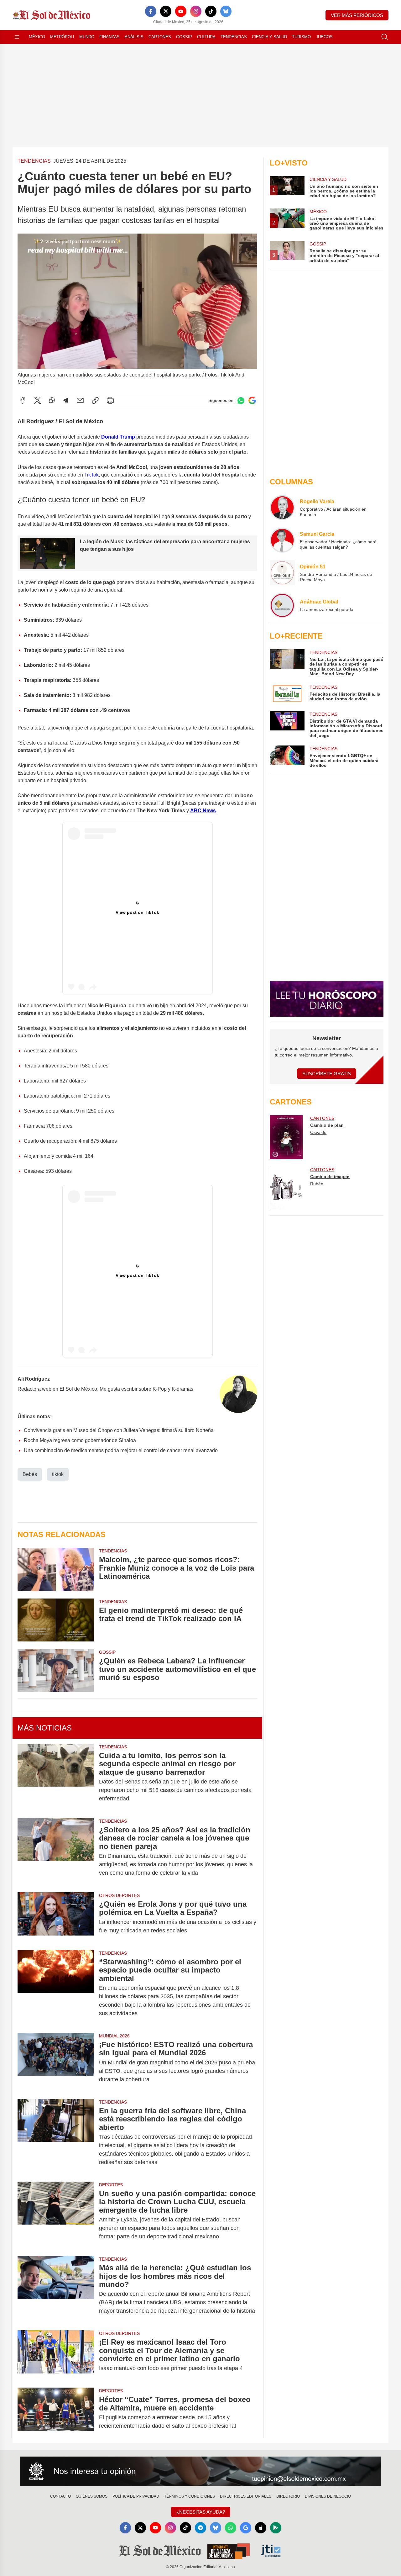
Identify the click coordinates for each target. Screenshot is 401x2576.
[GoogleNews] (246, 2528)
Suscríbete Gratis (327, 1074)
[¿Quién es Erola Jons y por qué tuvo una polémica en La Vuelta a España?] (56, 1917)
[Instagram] (196, 11)
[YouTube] (181, 11)
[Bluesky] (226, 11)
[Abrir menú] (17, 37)
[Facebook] (151, 11)
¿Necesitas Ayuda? (201, 2512)
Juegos (324, 37)
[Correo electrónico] (80, 400)
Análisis (134, 37)
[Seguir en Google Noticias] (252, 400)
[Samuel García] (282, 540)
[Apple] (261, 2528)
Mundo (87, 37)
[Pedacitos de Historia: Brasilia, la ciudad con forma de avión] (287, 694)
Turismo (301, 37)
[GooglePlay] (276, 2528)
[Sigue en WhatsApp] (241, 400)
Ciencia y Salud (269, 37)
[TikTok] (211, 11)
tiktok (58, 1474)
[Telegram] (66, 400)
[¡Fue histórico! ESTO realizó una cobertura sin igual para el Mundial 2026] (56, 2062)
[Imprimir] (110, 400)
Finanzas (109, 37)
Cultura (206, 37)
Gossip (184, 37)
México (37, 37)
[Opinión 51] (282, 573)
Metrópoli (62, 37)
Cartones (160, 37)
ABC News (203, 811)
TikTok (91, 475)
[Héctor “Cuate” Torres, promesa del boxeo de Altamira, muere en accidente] (56, 2413)
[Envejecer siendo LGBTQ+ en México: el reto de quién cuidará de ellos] (287, 757)
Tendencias (234, 37)
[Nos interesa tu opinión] (200, 2471)
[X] (166, 11)
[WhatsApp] (52, 400)
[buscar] (385, 37)
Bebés (30, 1474)
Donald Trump (118, 437)
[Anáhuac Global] (282, 605)
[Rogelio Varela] (282, 508)
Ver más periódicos (357, 15)
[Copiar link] (95, 400)
